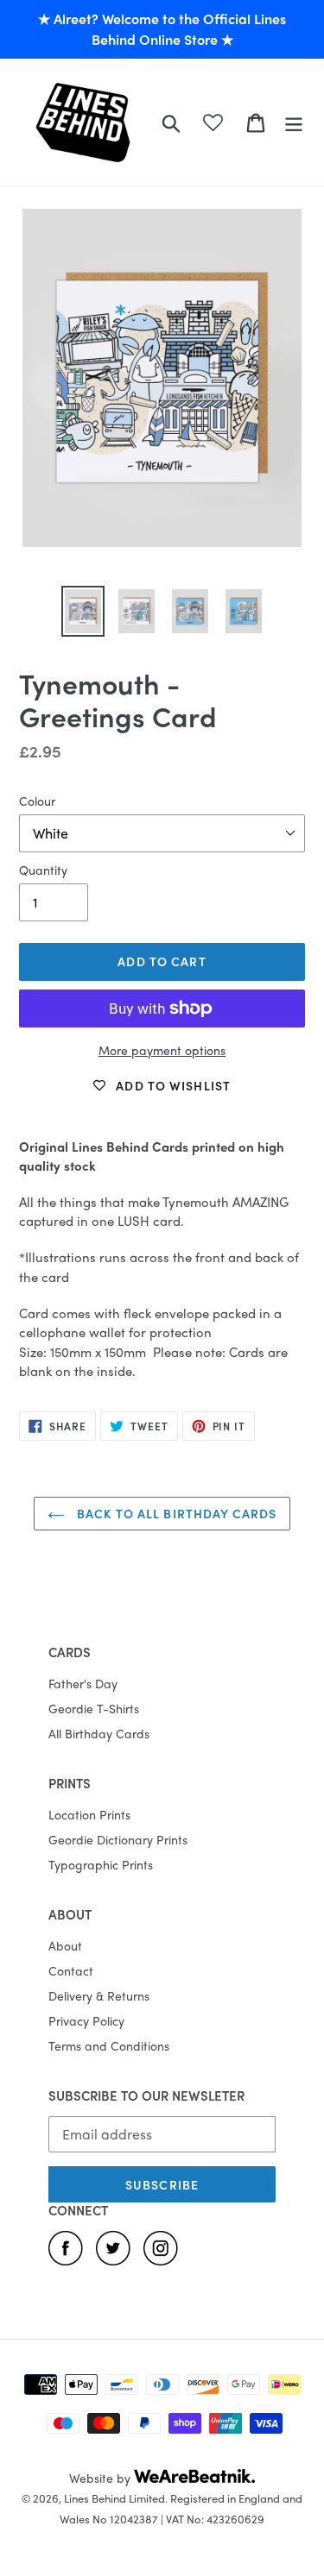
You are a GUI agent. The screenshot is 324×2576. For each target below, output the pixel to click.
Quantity (43, 870)
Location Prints (89, 1814)
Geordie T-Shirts (94, 1708)
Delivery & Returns (99, 1995)
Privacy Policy (86, 2020)
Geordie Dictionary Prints (118, 1839)
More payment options (162, 1050)
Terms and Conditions (109, 2045)
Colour (37, 801)
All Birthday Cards (99, 1733)
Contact (71, 1970)
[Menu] (294, 122)
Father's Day (83, 1683)
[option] (83, 611)
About (65, 1945)
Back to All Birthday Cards (175, 1513)
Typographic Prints (101, 1864)
